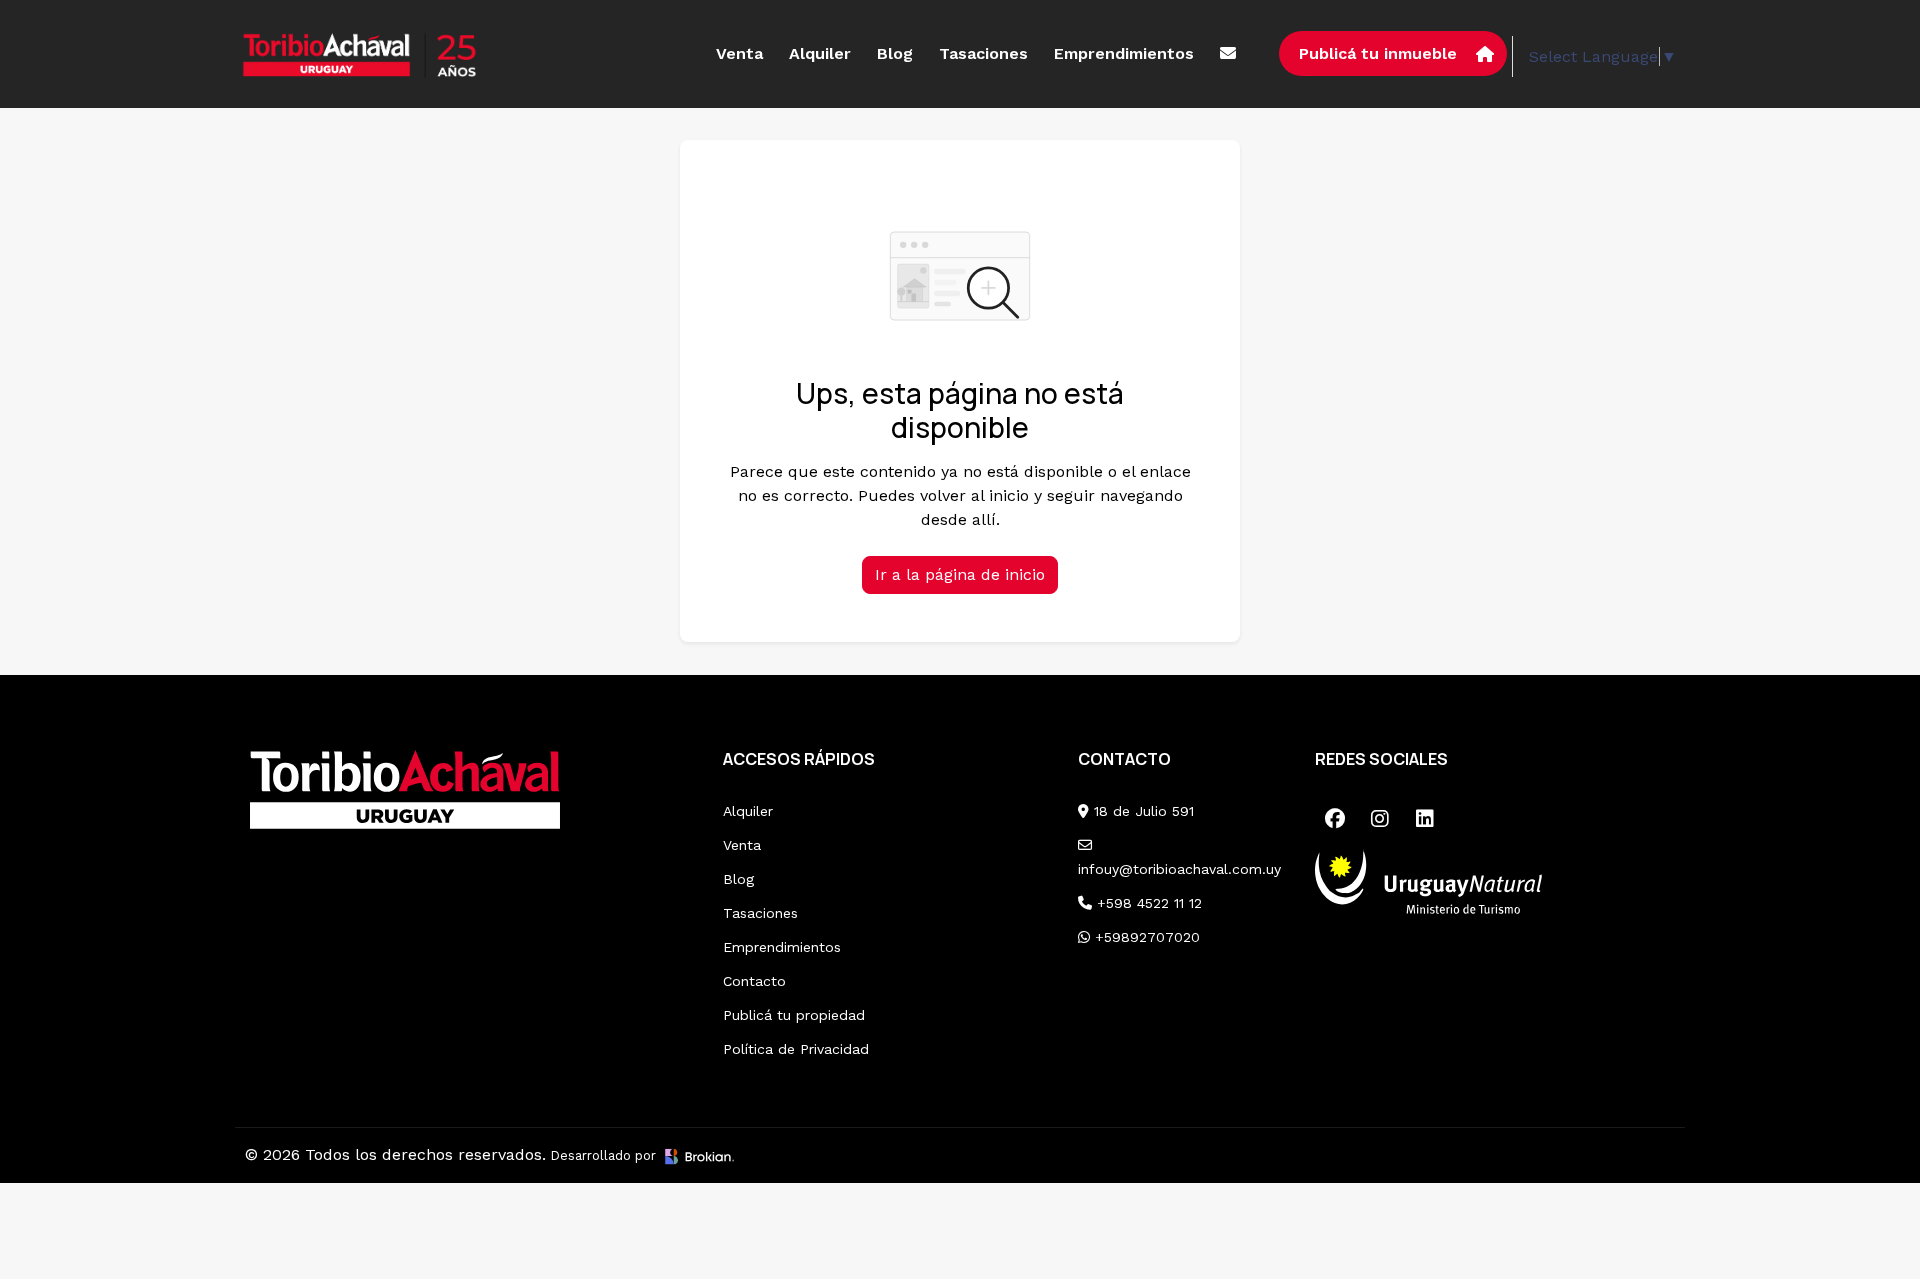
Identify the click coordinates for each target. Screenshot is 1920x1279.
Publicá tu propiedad (794, 1015)
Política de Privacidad (796, 1049)
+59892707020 (1145, 937)
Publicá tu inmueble (1378, 53)
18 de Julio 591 (1141, 811)
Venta (739, 53)
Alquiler (820, 53)
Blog (895, 53)
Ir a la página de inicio (960, 574)
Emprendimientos (1124, 53)
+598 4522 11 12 (1147, 903)
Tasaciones (983, 53)
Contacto (754, 981)
